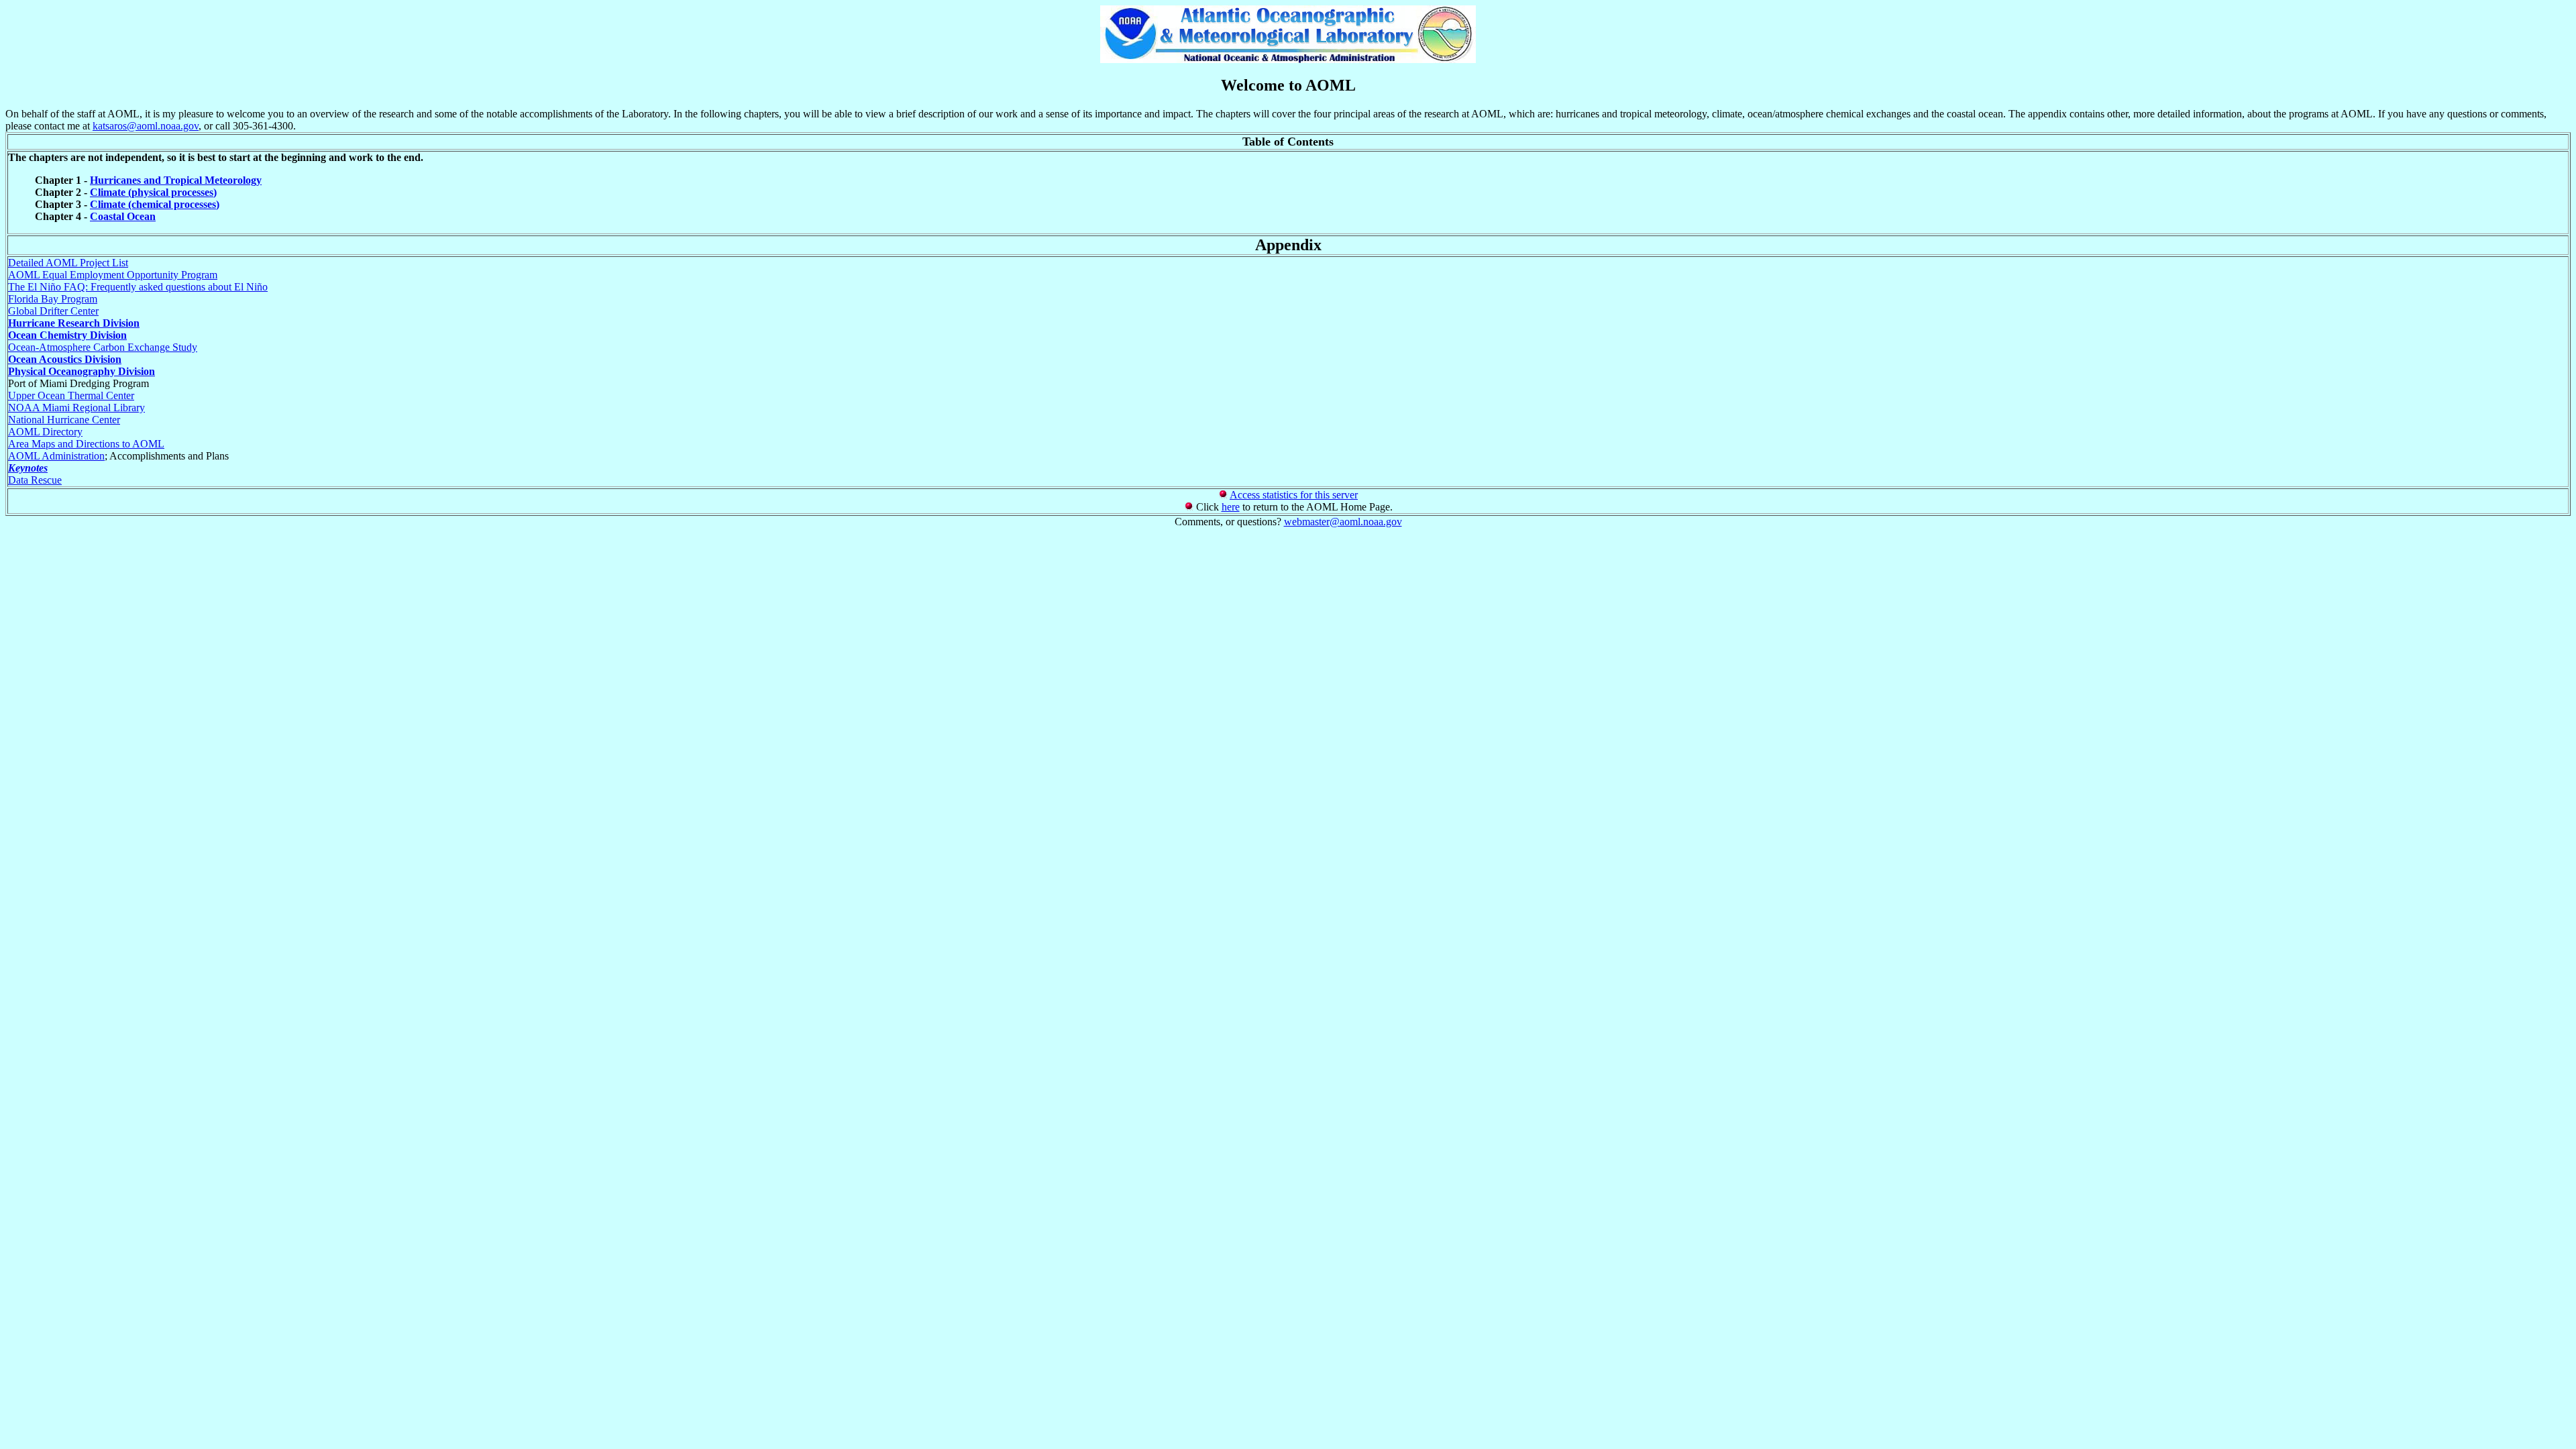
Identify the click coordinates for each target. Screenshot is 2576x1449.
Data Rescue (35, 480)
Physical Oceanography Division (82, 371)
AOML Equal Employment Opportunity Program (113, 275)
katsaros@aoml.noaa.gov (146, 126)
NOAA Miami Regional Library (76, 408)
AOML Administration (56, 456)
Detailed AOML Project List (68, 263)
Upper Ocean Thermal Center (71, 395)
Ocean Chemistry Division (67, 335)
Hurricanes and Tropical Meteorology (176, 180)
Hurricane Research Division (74, 323)
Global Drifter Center (53, 311)
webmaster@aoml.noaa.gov (1343, 522)
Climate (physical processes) (153, 192)
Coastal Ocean (123, 216)
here (1231, 507)
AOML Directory (45, 432)
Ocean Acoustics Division (65, 359)
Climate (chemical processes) (155, 204)
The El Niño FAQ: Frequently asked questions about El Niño (138, 287)
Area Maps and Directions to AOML (86, 444)
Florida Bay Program (53, 299)
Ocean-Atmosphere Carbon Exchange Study (103, 347)
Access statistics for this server (1294, 495)
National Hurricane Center (64, 420)
